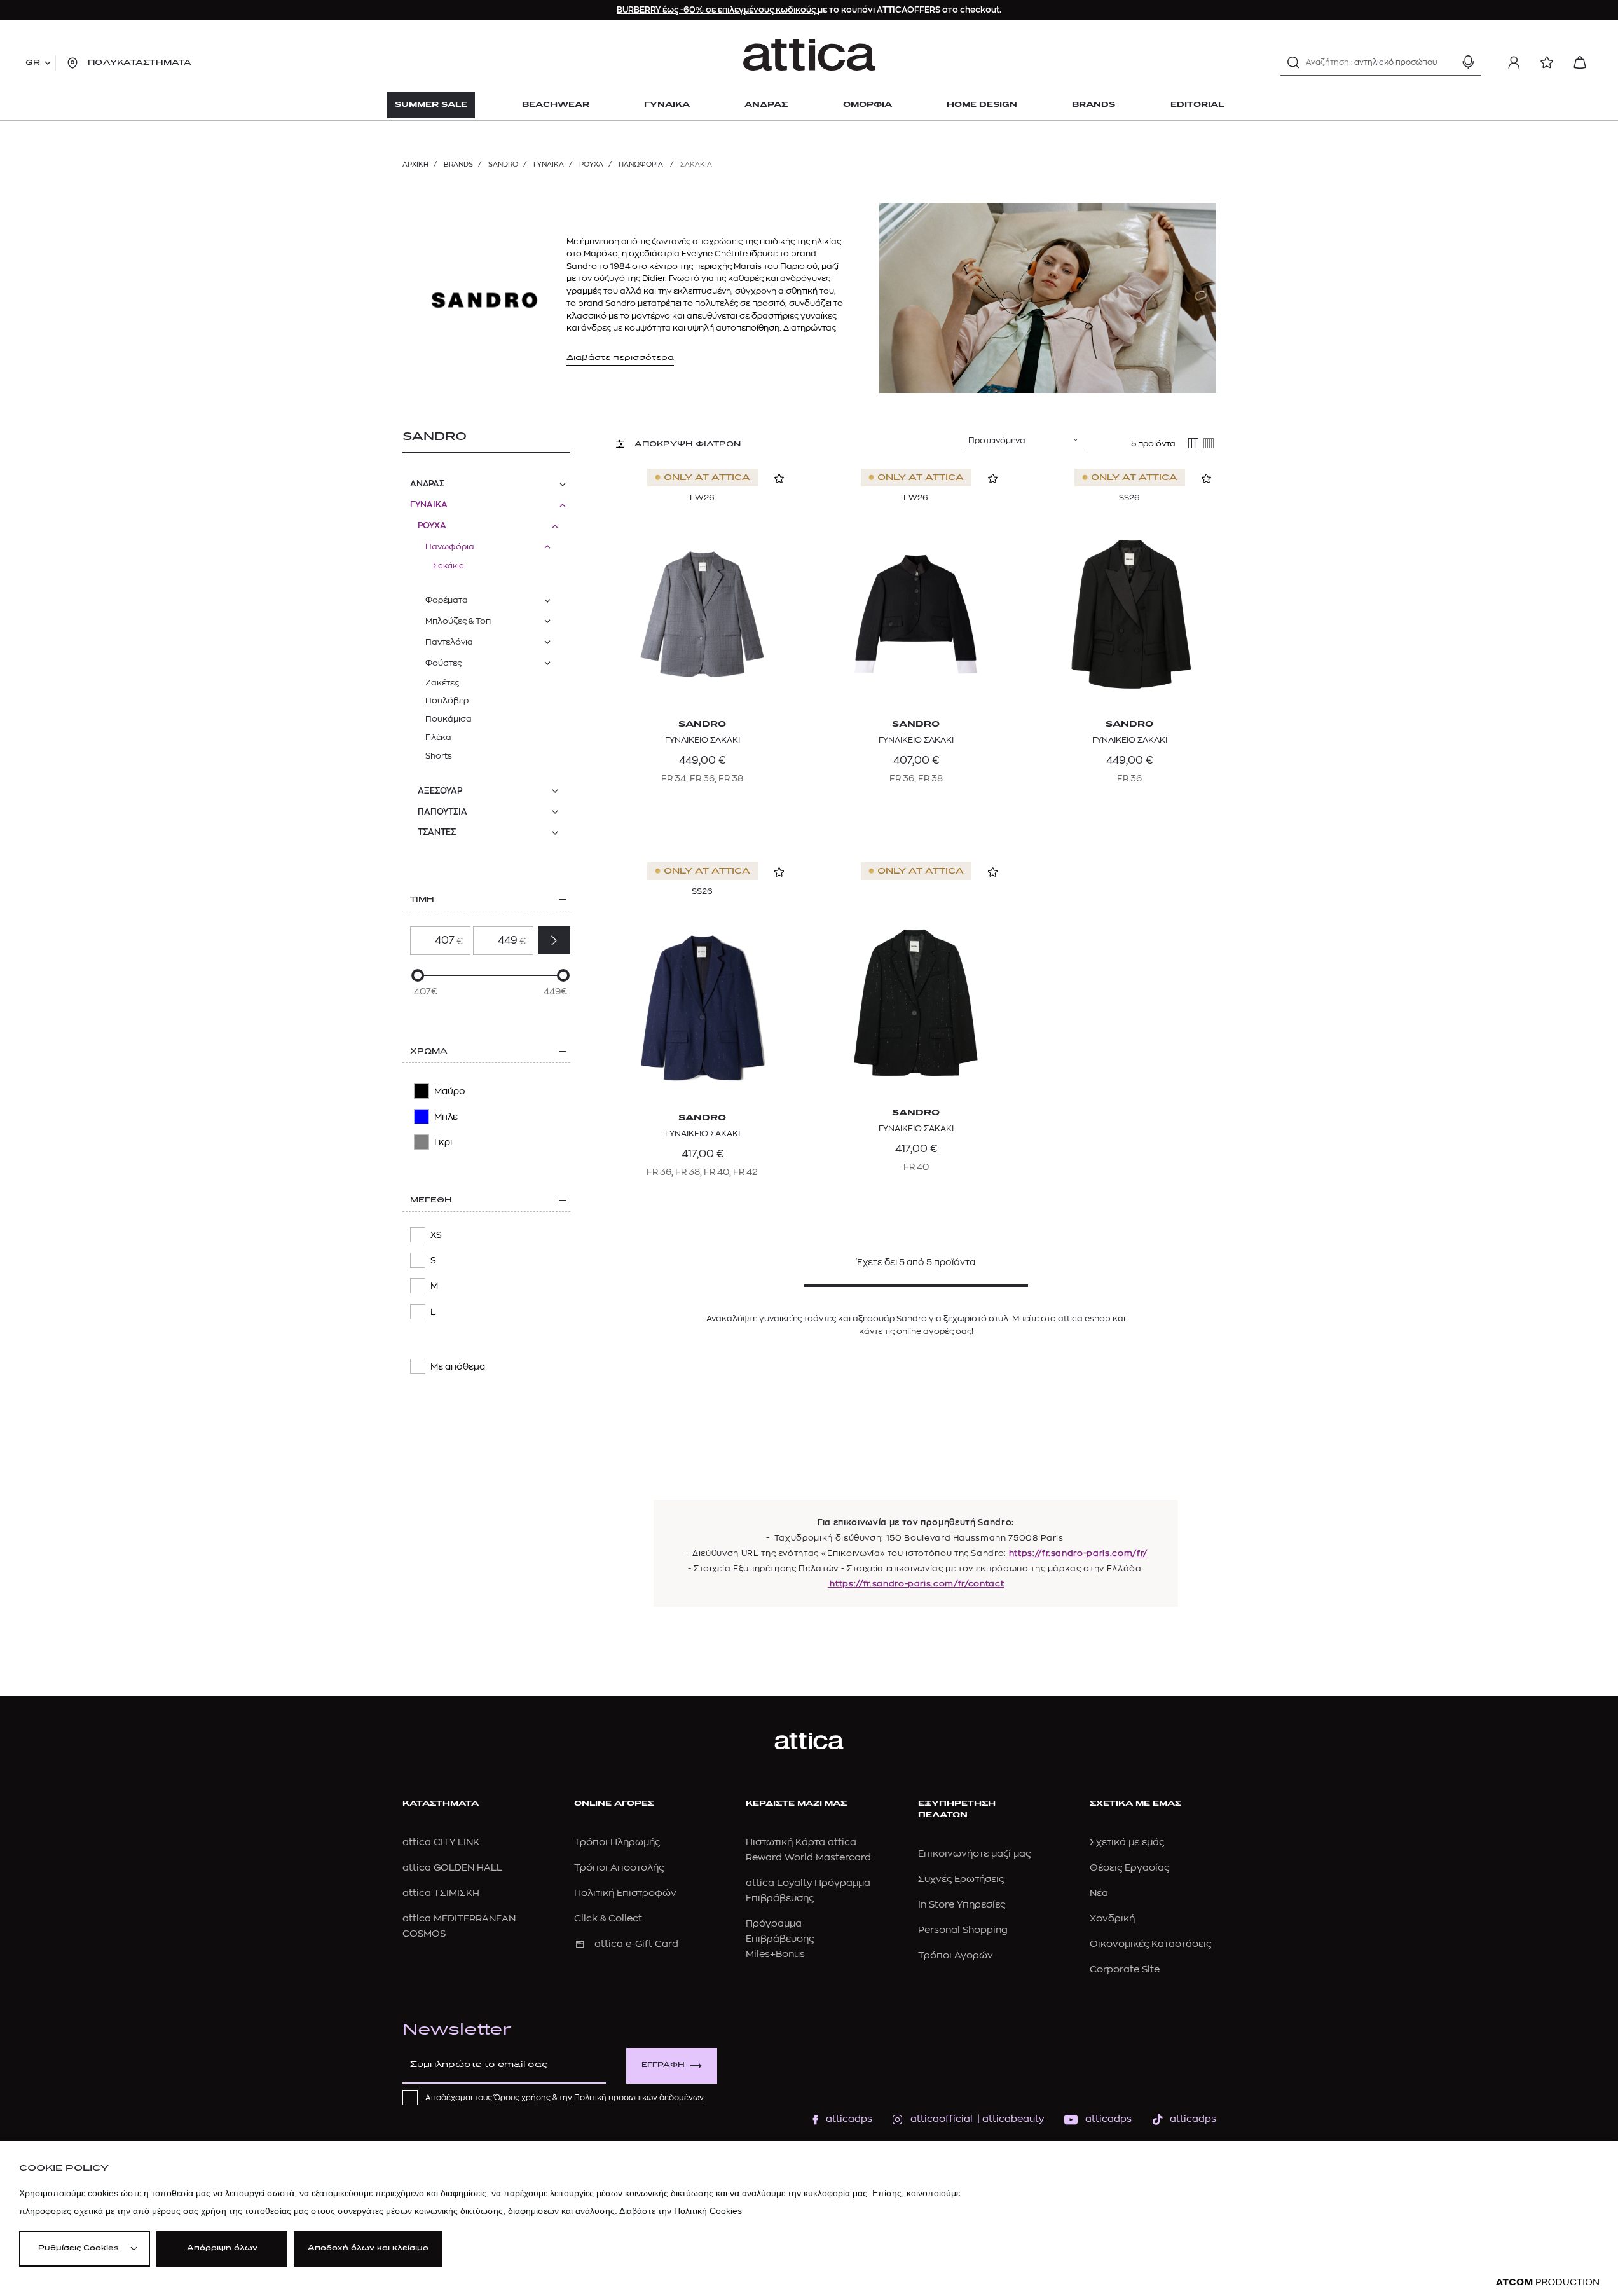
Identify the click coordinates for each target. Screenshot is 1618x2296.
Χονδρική (1112, 1919)
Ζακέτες (442, 683)
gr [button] (33, 63)
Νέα (1099, 1893)
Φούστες (443, 663)
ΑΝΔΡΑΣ (427, 484)
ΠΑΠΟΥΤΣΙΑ (442, 812)
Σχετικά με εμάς (1127, 1842)
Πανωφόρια (642, 164)
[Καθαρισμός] (1446, 62)
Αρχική (415, 164)
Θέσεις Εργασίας (1129, 1868)
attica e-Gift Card (636, 1944)
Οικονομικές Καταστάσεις (1150, 1944)
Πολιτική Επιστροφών (625, 1893)
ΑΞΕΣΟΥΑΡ (440, 791)
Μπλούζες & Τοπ (458, 621)
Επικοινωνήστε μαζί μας (974, 1854)
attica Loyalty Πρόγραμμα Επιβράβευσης (808, 1891)
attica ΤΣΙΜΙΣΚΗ (441, 1893)
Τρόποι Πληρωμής (617, 1842)
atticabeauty (1009, 2119)
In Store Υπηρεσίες (962, 1905)
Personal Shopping (963, 1930)
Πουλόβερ (447, 700)
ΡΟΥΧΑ (591, 164)
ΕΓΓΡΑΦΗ (663, 2066)
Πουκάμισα (449, 719)
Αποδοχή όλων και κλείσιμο (368, 2249)
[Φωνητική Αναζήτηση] (1468, 62)
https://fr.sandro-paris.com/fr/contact (916, 1584)
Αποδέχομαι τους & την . (565, 2098)
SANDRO (503, 164)
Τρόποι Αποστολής (619, 1868)
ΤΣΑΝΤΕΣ (437, 832)
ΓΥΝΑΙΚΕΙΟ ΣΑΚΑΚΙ (703, 740)
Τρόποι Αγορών (956, 1956)
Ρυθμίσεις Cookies (78, 2249)
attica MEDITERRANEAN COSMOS (459, 1926)
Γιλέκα (438, 737)
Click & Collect (608, 1919)
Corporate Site (1125, 1969)
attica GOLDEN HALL (452, 1868)
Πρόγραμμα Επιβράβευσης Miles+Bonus (780, 1939)
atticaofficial (942, 2119)
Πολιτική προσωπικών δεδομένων (639, 2098)
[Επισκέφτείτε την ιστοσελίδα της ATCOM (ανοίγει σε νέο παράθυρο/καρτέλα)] (1547, 2282)
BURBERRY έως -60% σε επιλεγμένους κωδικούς (717, 10)
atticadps (849, 2119)
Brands (458, 164)
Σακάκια (449, 566)
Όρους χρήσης (522, 2098)
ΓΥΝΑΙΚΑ (549, 164)
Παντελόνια (449, 642)
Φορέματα (447, 600)
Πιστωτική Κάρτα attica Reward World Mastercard (808, 1850)
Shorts (439, 756)
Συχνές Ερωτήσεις (961, 1879)
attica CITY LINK (441, 1842)
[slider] (418, 975)
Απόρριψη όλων (222, 2249)
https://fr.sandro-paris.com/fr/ (1077, 1553)
